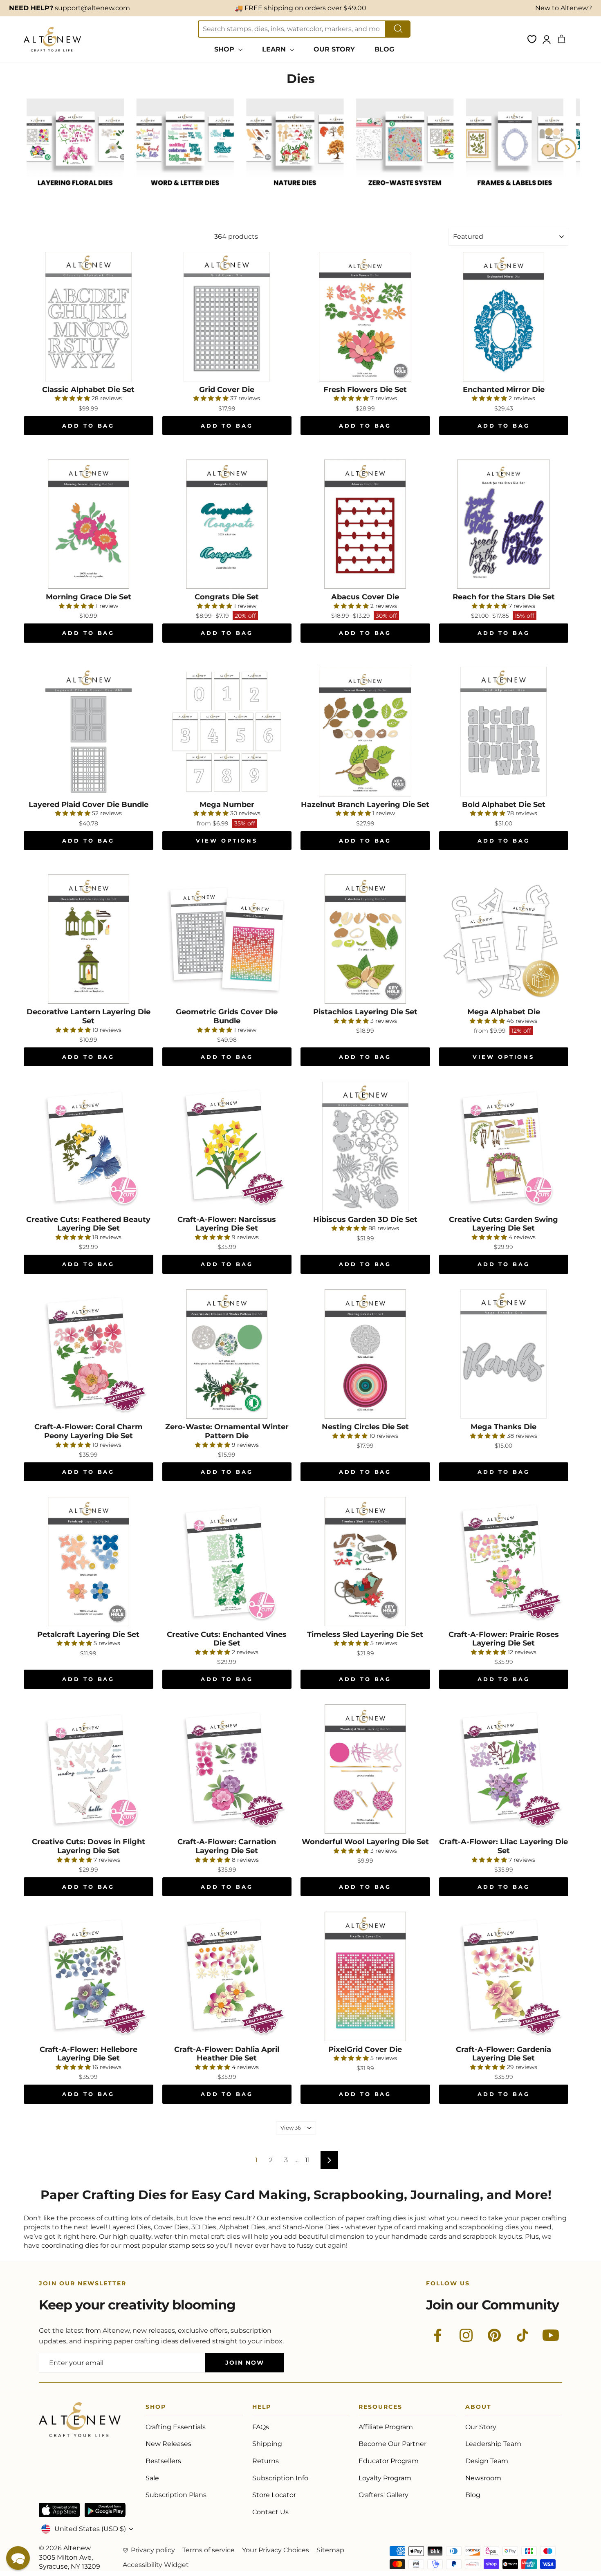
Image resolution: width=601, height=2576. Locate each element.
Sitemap (330, 2550)
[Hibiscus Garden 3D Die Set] (365, 1147)
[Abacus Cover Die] (365, 524)
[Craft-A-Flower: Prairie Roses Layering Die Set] (504, 1562)
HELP (262, 2408)
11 (307, 2160)
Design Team (487, 2461)
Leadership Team (493, 2444)
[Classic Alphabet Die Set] (89, 317)
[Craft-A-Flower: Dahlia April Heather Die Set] (227, 1976)
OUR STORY (334, 49)
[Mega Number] (227, 732)
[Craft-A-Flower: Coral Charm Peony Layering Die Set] (89, 1354)
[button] (18, 2558)
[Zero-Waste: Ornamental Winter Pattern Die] (227, 1354)
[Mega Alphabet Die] (504, 939)
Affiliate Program (386, 2427)
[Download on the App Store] (59, 2510)
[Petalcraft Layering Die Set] (89, 1562)
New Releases (168, 2444)
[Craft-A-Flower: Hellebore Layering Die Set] (89, 1976)
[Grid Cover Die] (227, 317)
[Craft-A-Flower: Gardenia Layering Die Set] (504, 1976)
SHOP (225, 49)
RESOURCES (380, 2408)
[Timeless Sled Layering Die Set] (365, 1562)
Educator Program (389, 2461)
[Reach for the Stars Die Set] (504, 524)
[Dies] (75, 194)
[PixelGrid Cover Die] (365, 1976)
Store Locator (274, 2495)
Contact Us (270, 2512)
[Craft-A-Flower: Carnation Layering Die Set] (227, 1769)
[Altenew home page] (52, 39)
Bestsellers (163, 2461)
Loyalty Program (385, 2478)
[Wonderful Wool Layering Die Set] (365, 1769)
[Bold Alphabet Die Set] (504, 732)
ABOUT (478, 2408)
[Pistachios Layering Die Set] (365, 939)
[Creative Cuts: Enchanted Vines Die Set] (227, 1562)
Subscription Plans (176, 2495)
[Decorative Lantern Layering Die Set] (89, 939)
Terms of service (209, 2550)
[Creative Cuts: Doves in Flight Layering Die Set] (89, 1769)
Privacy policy (153, 2550)
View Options (227, 841)
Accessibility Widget (156, 2565)
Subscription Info (280, 2478)
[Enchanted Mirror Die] (504, 317)
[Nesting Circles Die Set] (365, 1354)
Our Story (481, 2427)
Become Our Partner (392, 2444)
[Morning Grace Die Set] (89, 524)
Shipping (267, 2444)
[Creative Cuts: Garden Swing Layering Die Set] (504, 1147)
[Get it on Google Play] (105, 2510)
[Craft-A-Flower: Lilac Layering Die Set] (504, 1769)
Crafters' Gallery (383, 2495)
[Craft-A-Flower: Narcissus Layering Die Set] (227, 1147)
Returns (266, 2461)
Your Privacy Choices (276, 2550)
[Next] (566, 148)
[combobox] (292, 29)
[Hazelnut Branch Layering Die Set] (365, 732)
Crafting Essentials (176, 2427)
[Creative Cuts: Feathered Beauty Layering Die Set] (89, 1147)
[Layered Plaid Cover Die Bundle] (89, 732)
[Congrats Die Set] (227, 524)
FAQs (261, 2427)
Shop (156, 2408)
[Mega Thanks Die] (504, 1354)
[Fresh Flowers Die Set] (365, 317)
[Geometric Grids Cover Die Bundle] (227, 939)
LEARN (275, 49)
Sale (152, 2478)
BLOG (384, 49)
